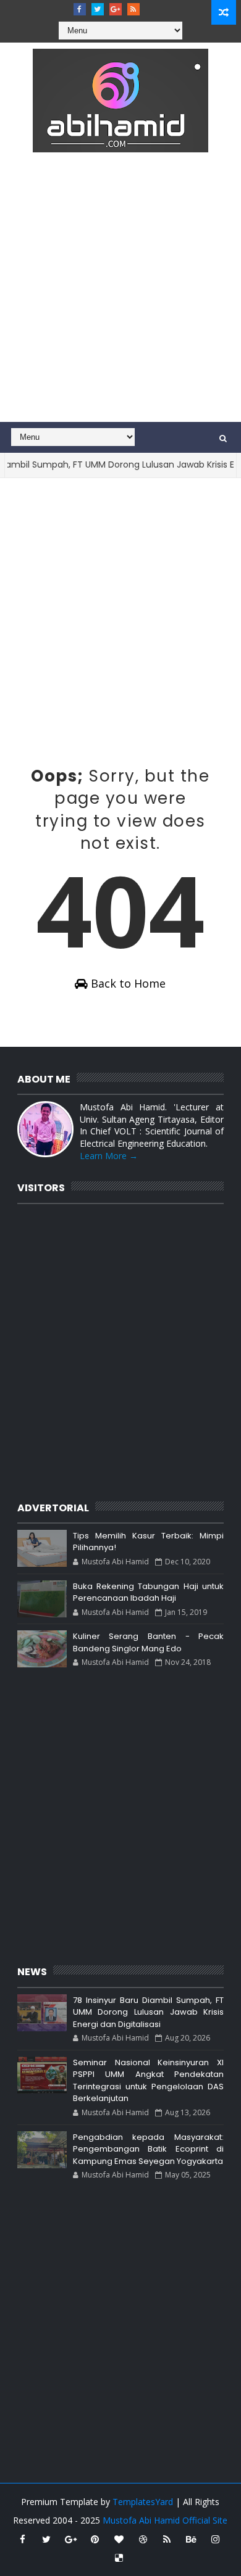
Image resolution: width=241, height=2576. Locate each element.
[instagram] (215, 2539)
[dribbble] (143, 2539)
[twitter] (98, 9)
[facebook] (80, 9)
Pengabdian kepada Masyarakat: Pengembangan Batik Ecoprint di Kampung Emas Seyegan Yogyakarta (148, 2149)
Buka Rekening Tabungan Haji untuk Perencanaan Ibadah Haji (148, 1592)
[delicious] (119, 2557)
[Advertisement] (120, 295)
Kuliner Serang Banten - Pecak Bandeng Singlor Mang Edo (148, 1642)
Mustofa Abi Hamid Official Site (165, 2520)
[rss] (133, 9)
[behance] (191, 2539)
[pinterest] (95, 2539)
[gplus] (116, 9)
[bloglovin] (119, 2539)
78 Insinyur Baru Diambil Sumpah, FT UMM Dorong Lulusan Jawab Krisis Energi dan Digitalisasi (148, 2012)
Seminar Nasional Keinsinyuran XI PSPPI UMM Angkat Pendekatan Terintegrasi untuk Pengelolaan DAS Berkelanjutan (148, 2081)
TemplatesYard (143, 2502)
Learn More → (109, 1156)
